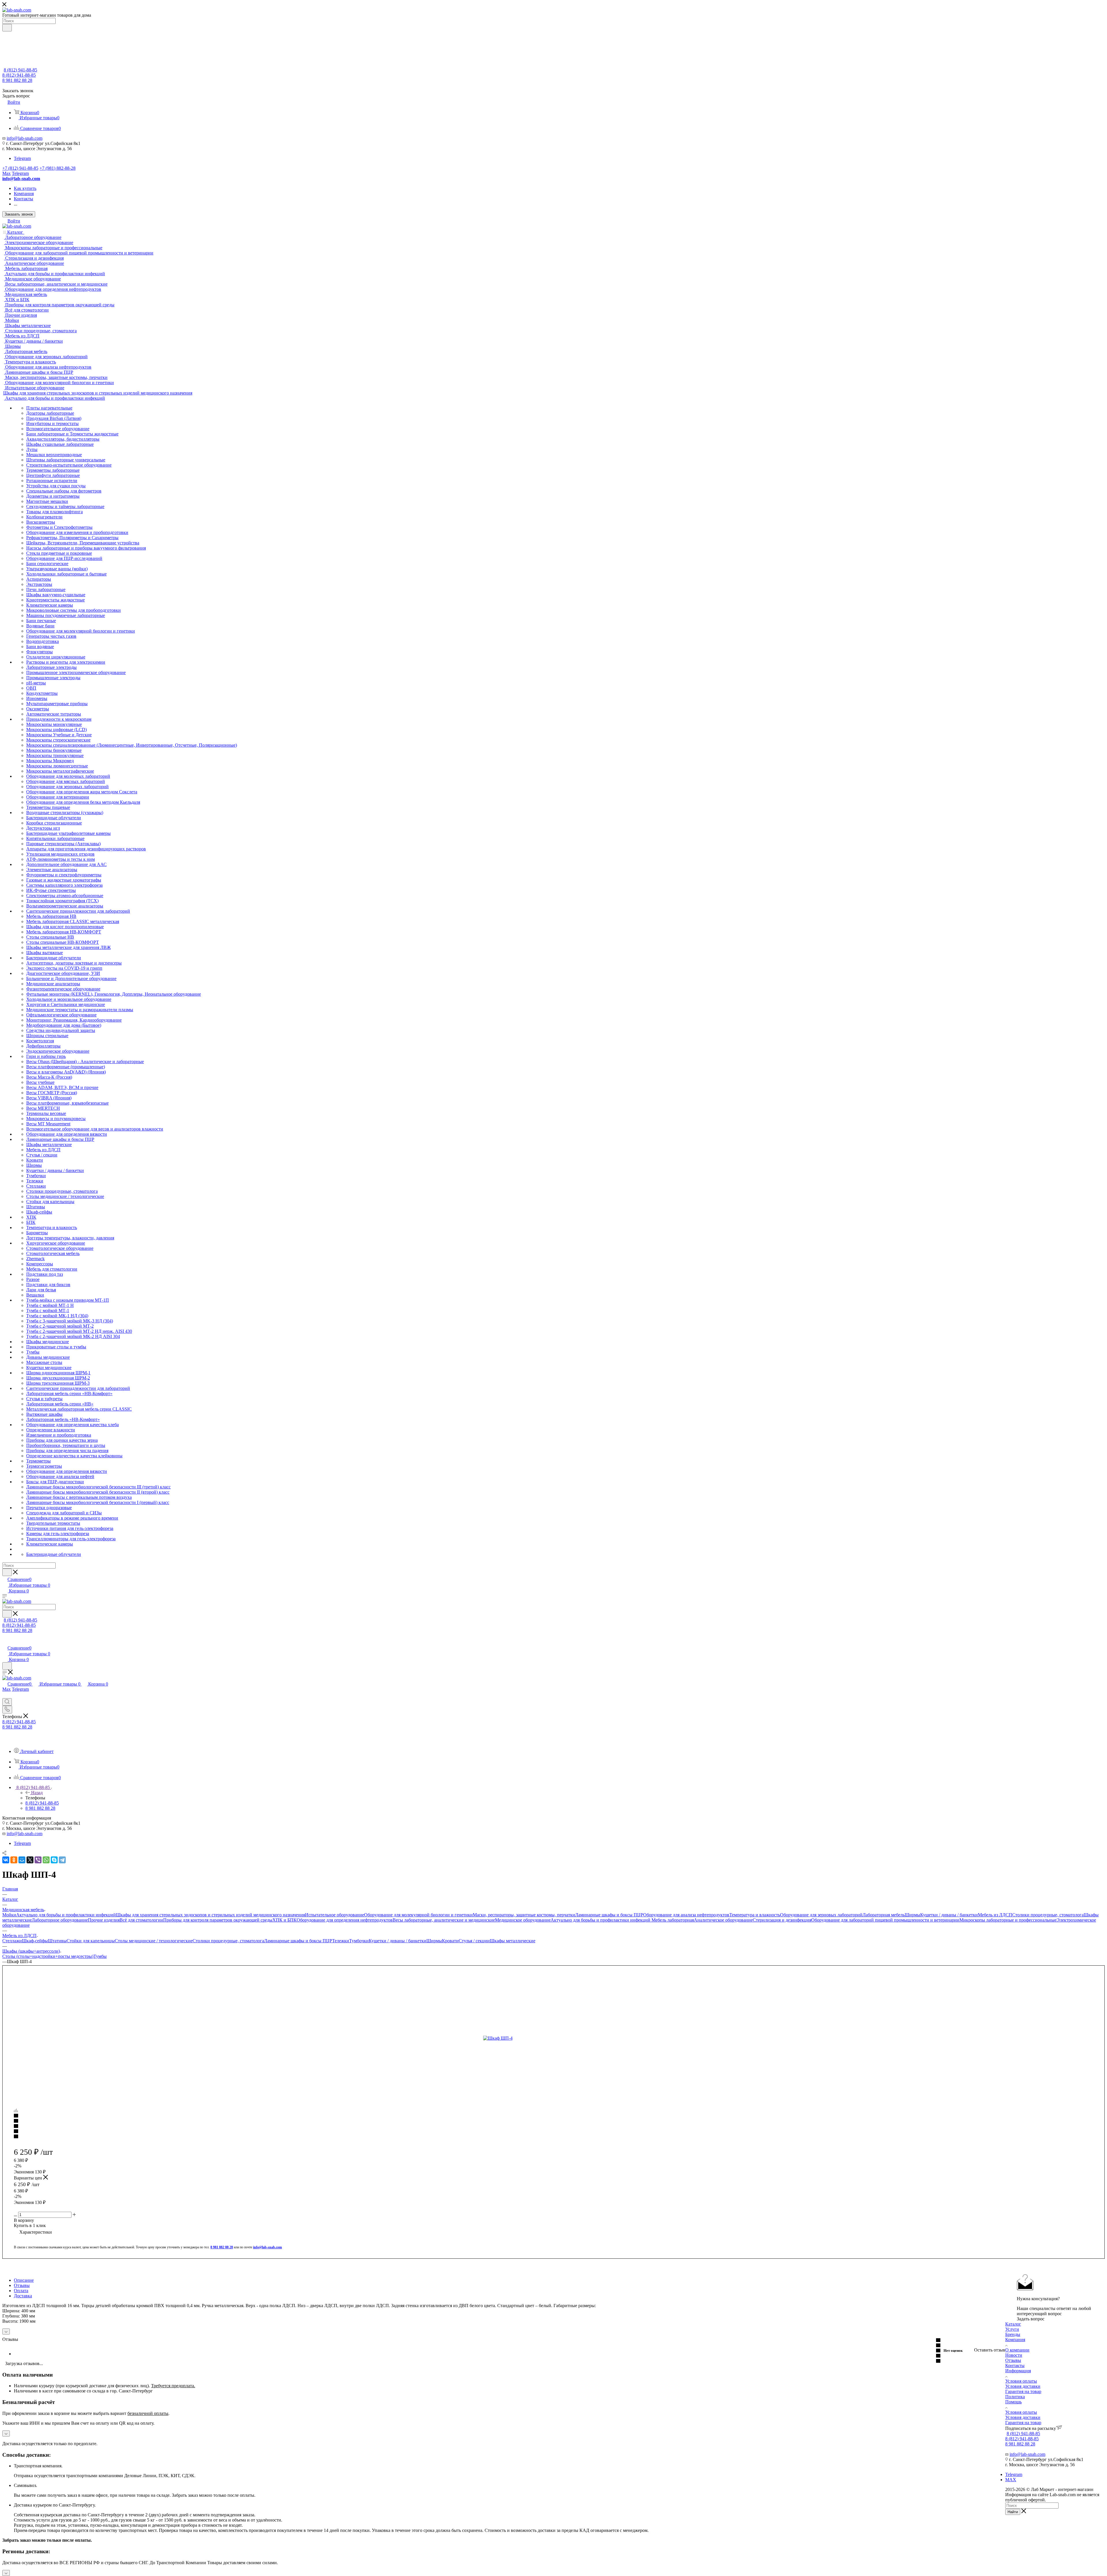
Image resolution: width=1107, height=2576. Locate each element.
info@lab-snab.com (25, 138)
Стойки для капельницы (91, 1941)
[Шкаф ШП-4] (548, 2038)
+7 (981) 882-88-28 (58, 168)
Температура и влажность (755, 1915)
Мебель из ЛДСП (995, 1915)
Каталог (1013, 2324)
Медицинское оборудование (523, 1920)
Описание (24, 2280)
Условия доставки (1023, 2386)
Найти (1013, 2512)
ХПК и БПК (285, 1920)
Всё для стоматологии (141, 1920)
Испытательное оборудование (335, 1915)
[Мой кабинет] (5, 1642)
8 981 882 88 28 (17, 80)
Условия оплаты (1021, 2381)
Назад (37, 1793)
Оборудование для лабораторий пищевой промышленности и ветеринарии (885, 1920)
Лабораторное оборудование (60, 1920)
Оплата (21, 2291)
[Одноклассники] (14, 1860)
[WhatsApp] (46, 1860)
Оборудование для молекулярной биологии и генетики (418, 1915)
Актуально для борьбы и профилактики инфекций (66, 1915)
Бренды (1013, 2334)
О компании (1017, 2350)
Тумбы (100, 1956)
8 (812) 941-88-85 (20, 70)
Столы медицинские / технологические (154, 1941)
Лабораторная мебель (884, 1915)
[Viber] (38, 1860)
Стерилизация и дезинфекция (782, 1920)
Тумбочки (359, 1941)
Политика (1015, 2397)
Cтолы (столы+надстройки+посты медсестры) (48, 1956)
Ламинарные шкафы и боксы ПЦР (609, 1915)
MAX (1011, 2480)
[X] (30, 1860)
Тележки (341, 1941)
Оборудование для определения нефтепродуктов (345, 1920)
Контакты (1015, 2365)
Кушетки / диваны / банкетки (949, 1915)
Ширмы (912, 1915)
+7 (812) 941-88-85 (20, 168)
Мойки (9, 1915)
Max (6, 173)
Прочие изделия (104, 1920)
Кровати (450, 1941)
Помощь (1013, 2402)
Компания (1015, 2340)
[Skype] (54, 1860)
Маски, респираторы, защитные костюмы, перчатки (524, 1915)
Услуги (1012, 2329)
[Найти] (7, 28)
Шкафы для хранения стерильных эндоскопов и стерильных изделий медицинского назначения (210, 1915)
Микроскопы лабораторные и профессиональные (1008, 1920)
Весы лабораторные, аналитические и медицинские (444, 1920)
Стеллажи (12, 1941)
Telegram (22, 158)
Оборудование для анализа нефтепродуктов (686, 1915)
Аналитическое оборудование (723, 1920)
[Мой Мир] (22, 1860)
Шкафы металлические (513, 1941)
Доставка (23, 2296)
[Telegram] (62, 1860)
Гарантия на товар (1023, 2391)
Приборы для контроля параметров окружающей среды (218, 1920)
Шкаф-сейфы (35, 1941)
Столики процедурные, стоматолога (1048, 1915)
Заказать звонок (19, 214)
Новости (1014, 2355)
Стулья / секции (474, 1941)
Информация (1018, 2371)
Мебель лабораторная (673, 1920)
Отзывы (22, 2285)
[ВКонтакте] (6, 1860)
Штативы (57, 1941)
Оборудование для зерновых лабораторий (821, 1915)
